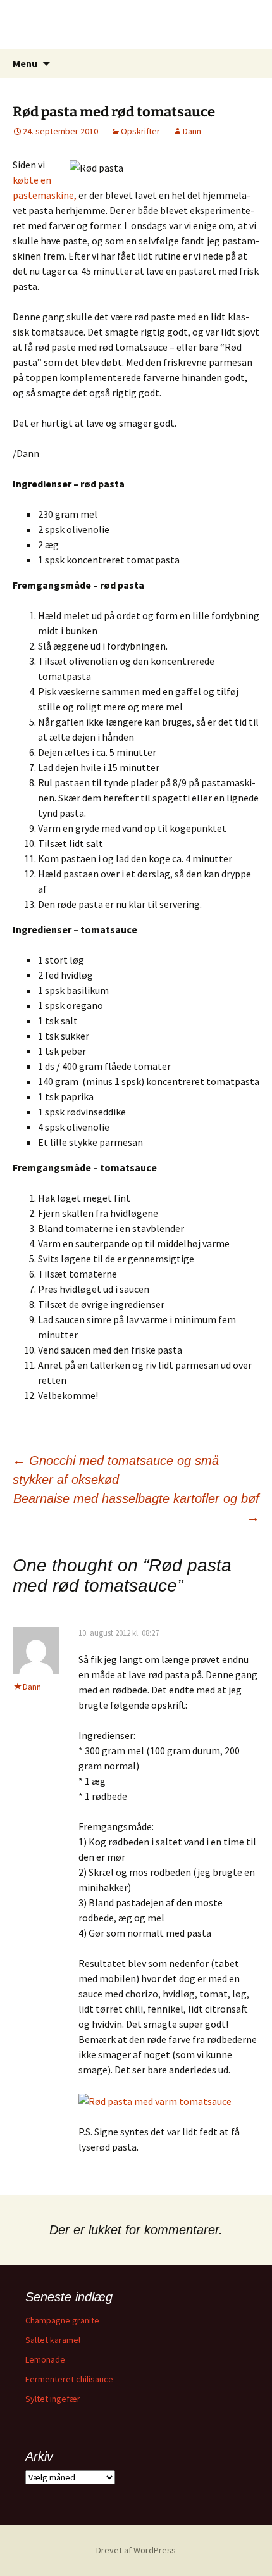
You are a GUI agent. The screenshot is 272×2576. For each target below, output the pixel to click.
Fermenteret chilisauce (69, 2379)
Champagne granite (62, 2320)
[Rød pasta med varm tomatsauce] (155, 2100)
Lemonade (45, 2359)
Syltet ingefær (53, 2399)
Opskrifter (140, 131)
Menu (25, 63)
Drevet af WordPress (136, 2550)
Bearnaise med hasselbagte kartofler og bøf (136, 1508)
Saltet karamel (53, 2340)
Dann (192, 131)
